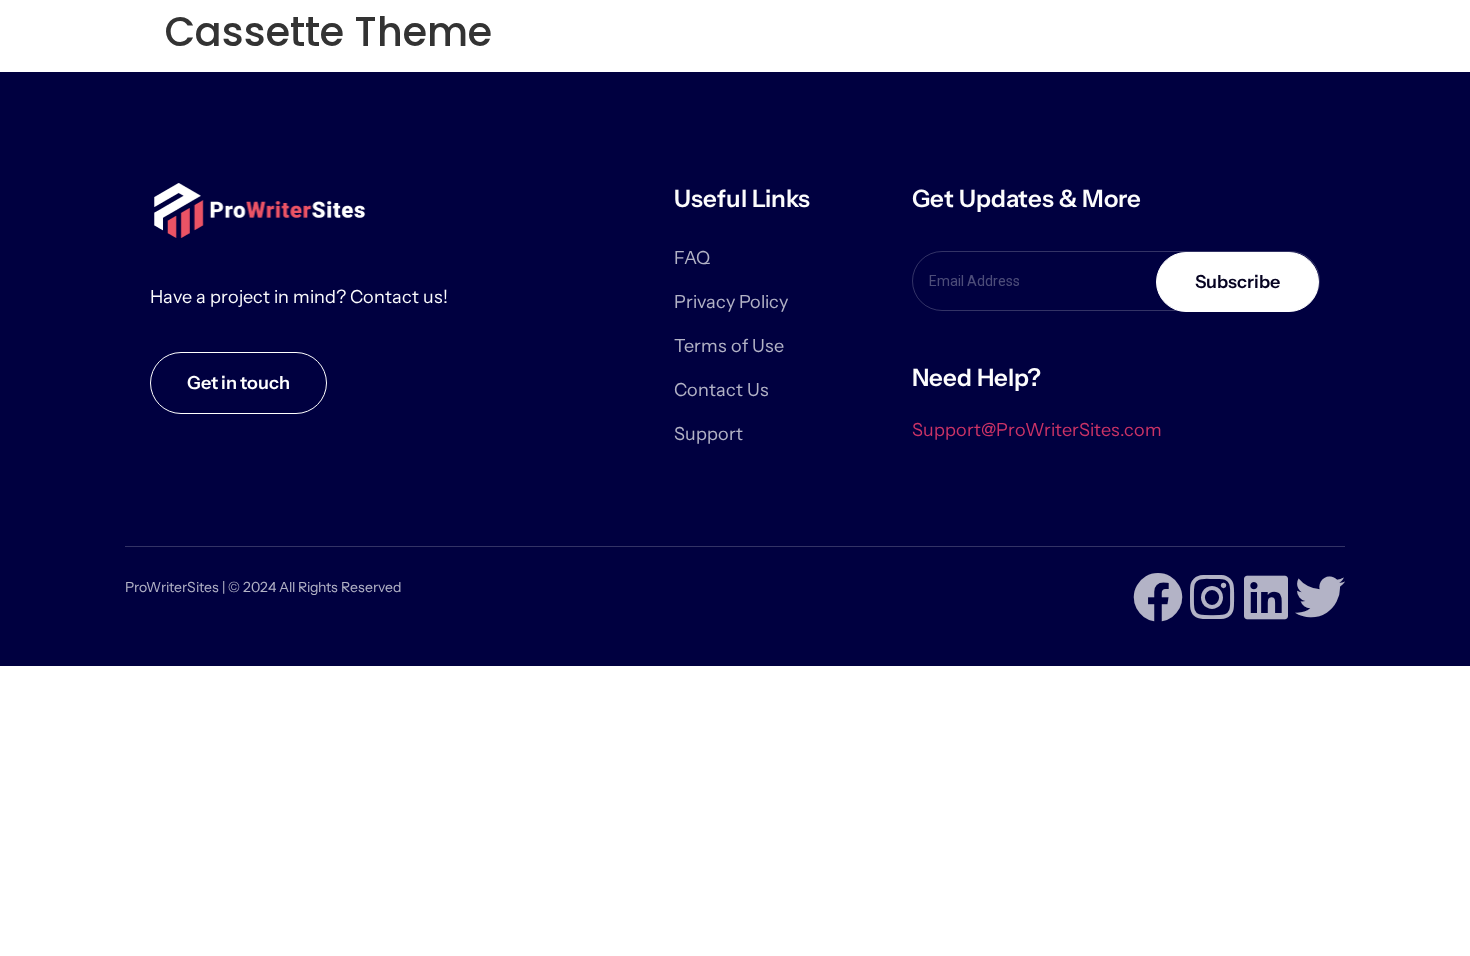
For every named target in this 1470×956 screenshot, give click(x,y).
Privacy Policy (731, 302)
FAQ (692, 258)
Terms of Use (729, 346)
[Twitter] (1320, 597)
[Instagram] (1212, 597)
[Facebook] (1158, 597)
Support (708, 434)
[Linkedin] (1266, 597)
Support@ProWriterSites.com (1037, 430)
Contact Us (721, 390)
